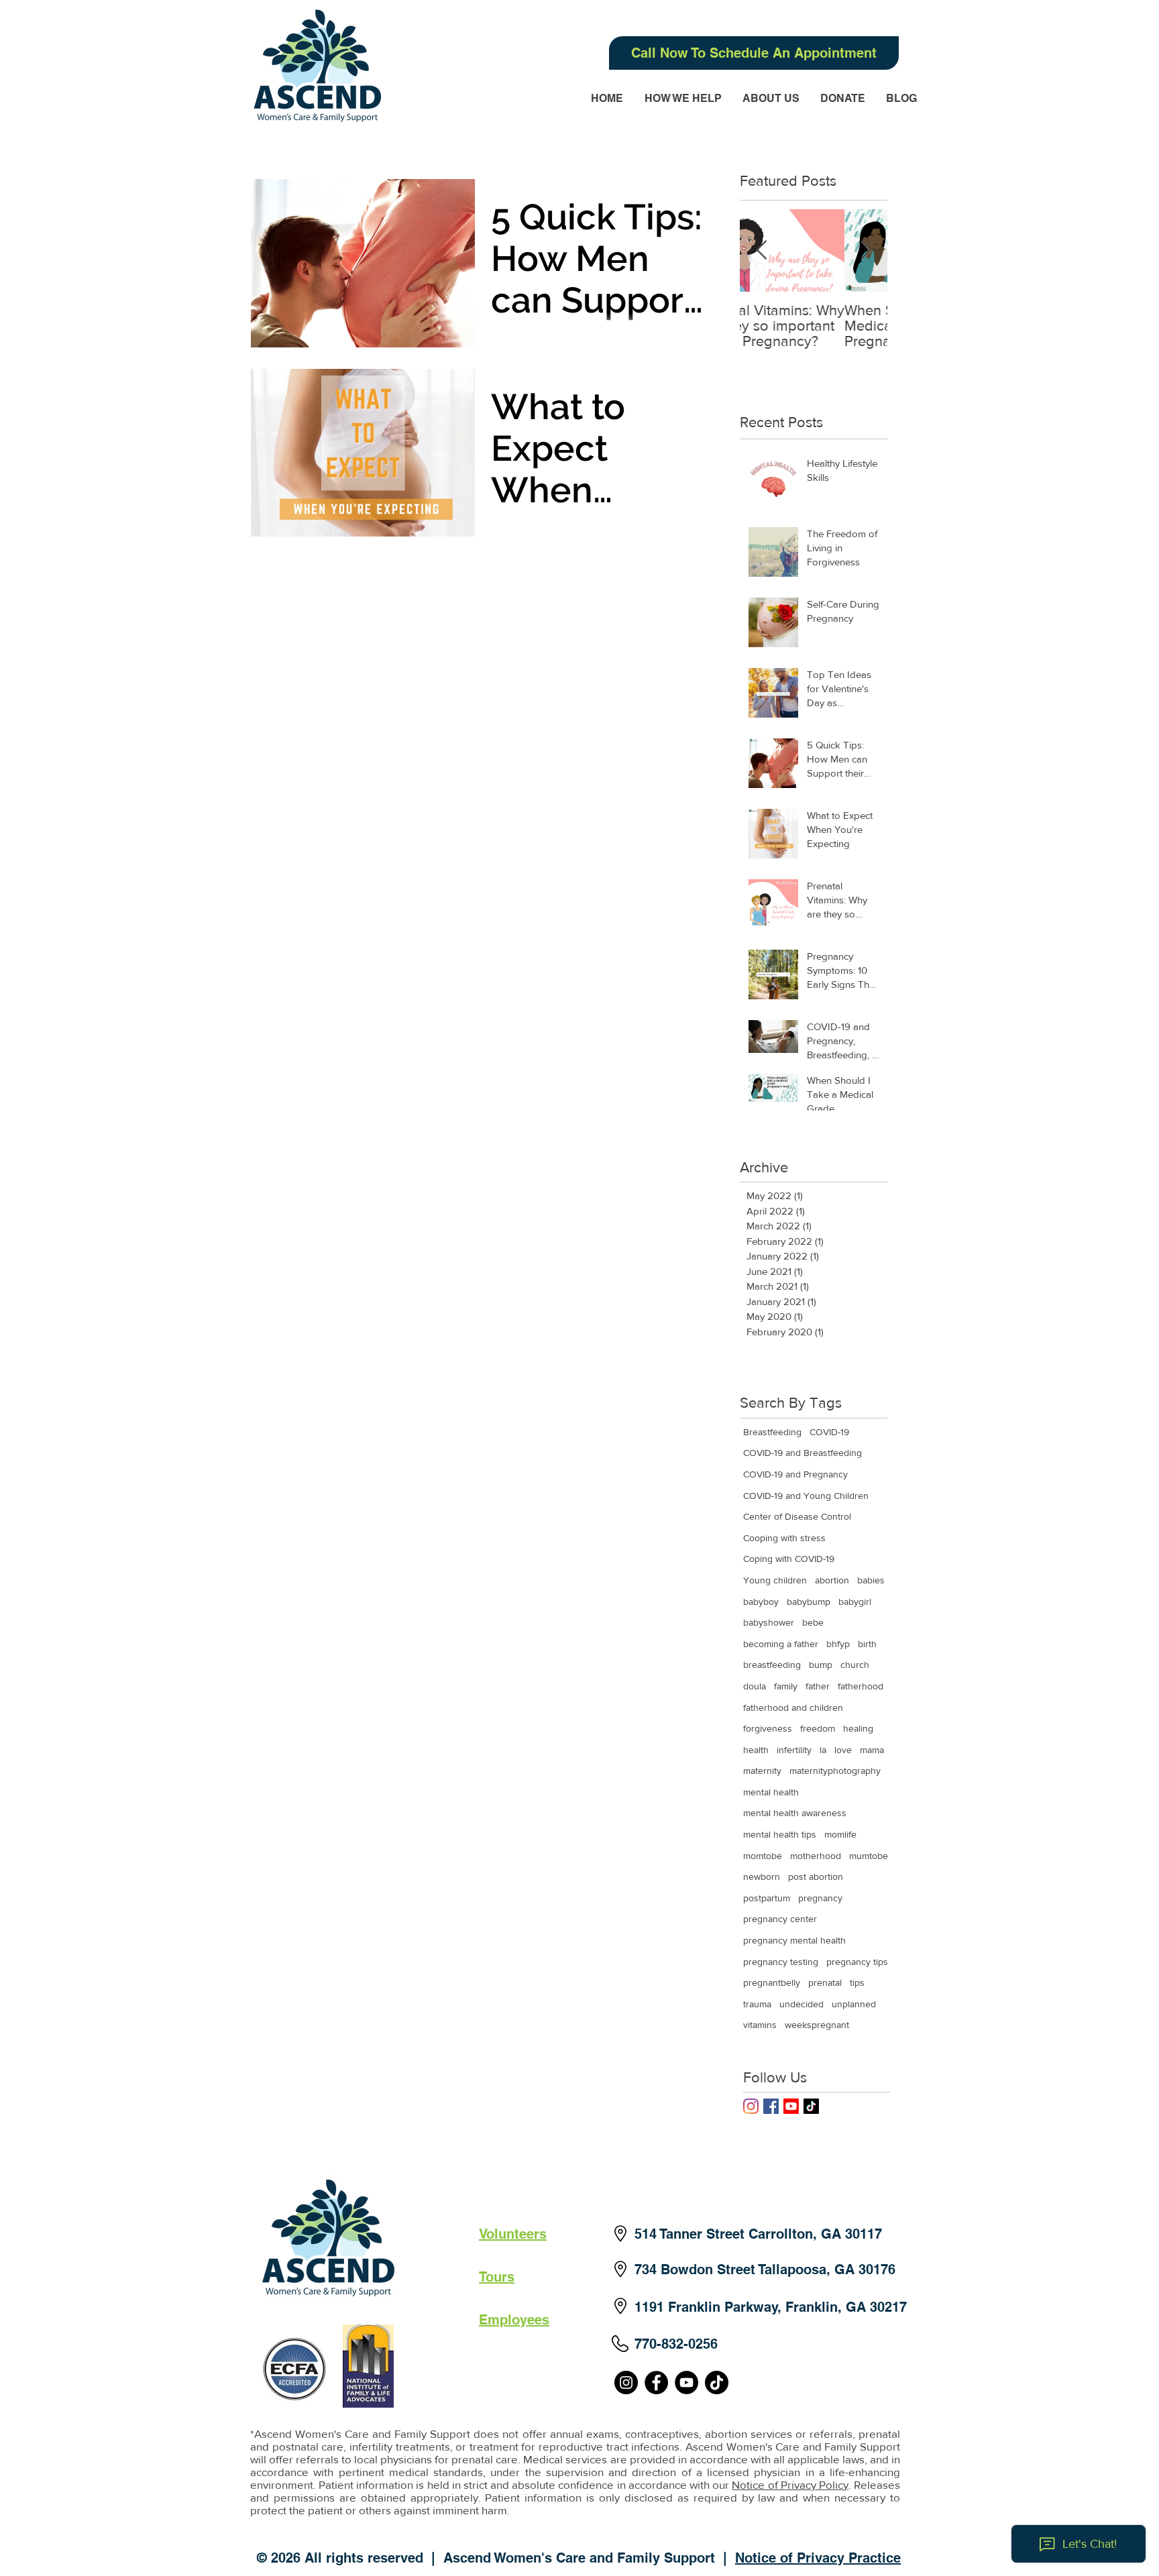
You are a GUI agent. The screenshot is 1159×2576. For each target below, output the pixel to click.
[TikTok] (811, 2106)
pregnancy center (780, 1919)
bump (821, 1665)
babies (871, 1580)
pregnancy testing (781, 1962)
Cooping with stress (784, 1538)
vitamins (760, 2025)
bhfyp (838, 1644)
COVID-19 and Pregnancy (795, 1474)
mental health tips (780, 1834)
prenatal (825, 1982)
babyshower (769, 1622)
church (855, 1665)
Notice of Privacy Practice (818, 2558)
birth (867, 1644)
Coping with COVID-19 (789, 1559)
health (756, 1750)
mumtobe (869, 1856)
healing (858, 1728)
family (786, 1686)
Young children (775, 1580)
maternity (762, 1771)
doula (755, 1686)
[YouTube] (686, 2383)
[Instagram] (751, 2106)
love (843, 1750)
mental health (771, 1792)
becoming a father (781, 1644)
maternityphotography (835, 1771)
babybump (809, 1602)
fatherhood (861, 1686)
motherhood (816, 1856)
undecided (802, 2004)
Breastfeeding (772, 1432)
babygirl (855, 1602)
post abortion (816, 1877)
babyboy (761, 1602)
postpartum (767, 1898)
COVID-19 (829, 1432)
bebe (813, 1622)
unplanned (854, 2004)
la (823, 1750)
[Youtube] (791, 2106)
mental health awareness (795, 1813)
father (818, 1686)
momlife (840, 1834)
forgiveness (768, 1728)
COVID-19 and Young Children (806, 1496)
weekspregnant (817, 2025)
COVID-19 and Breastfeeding (803, 1453)
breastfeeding (772, 1665)
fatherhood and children (793, 1707)
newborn (762, 1877)
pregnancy (820, 1898)
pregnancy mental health (794, 1940)
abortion (832, 1580)
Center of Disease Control (797, 1516)
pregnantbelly (772, 1982)
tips (857, 1982)
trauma (757, 2004)
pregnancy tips (857, 1962)
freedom (818, 1728)
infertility (794, 1750)
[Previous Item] (761, 250)
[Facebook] (656, 2383)
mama (872, 1750)
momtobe (763, 1856)
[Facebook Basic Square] (771, 2106)
